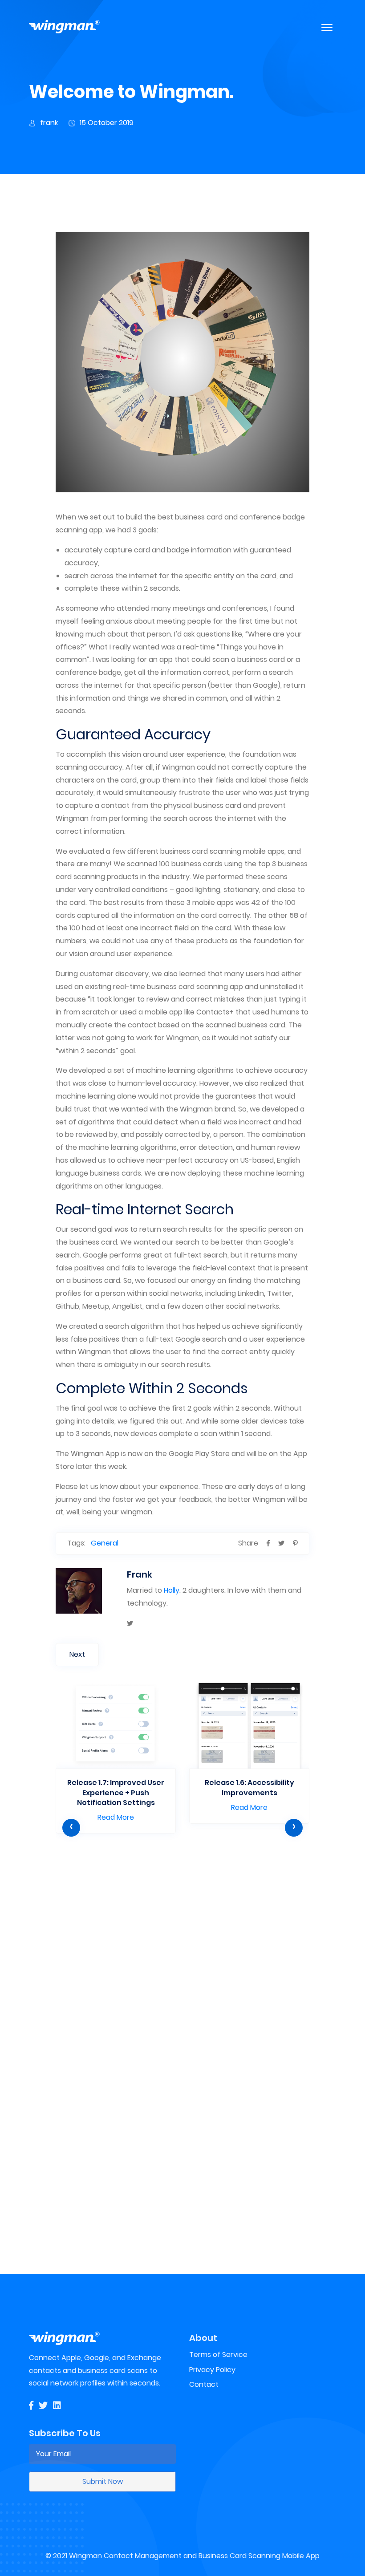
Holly (172, 1590)
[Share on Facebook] (268, 1543)
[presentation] (71, 1828)
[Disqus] (182, 2100)
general (105, 1543)
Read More (116, 1817)
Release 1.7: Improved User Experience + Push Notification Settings (116, 1793)
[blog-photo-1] (295, 1543)
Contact (204, 2384)
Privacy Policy (212, 2370)
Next (77, 1654)
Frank (140, 1574)
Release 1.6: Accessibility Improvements (249, 1787)
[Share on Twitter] (281, 1543)
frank (49, 123)
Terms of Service (218, 2355)
